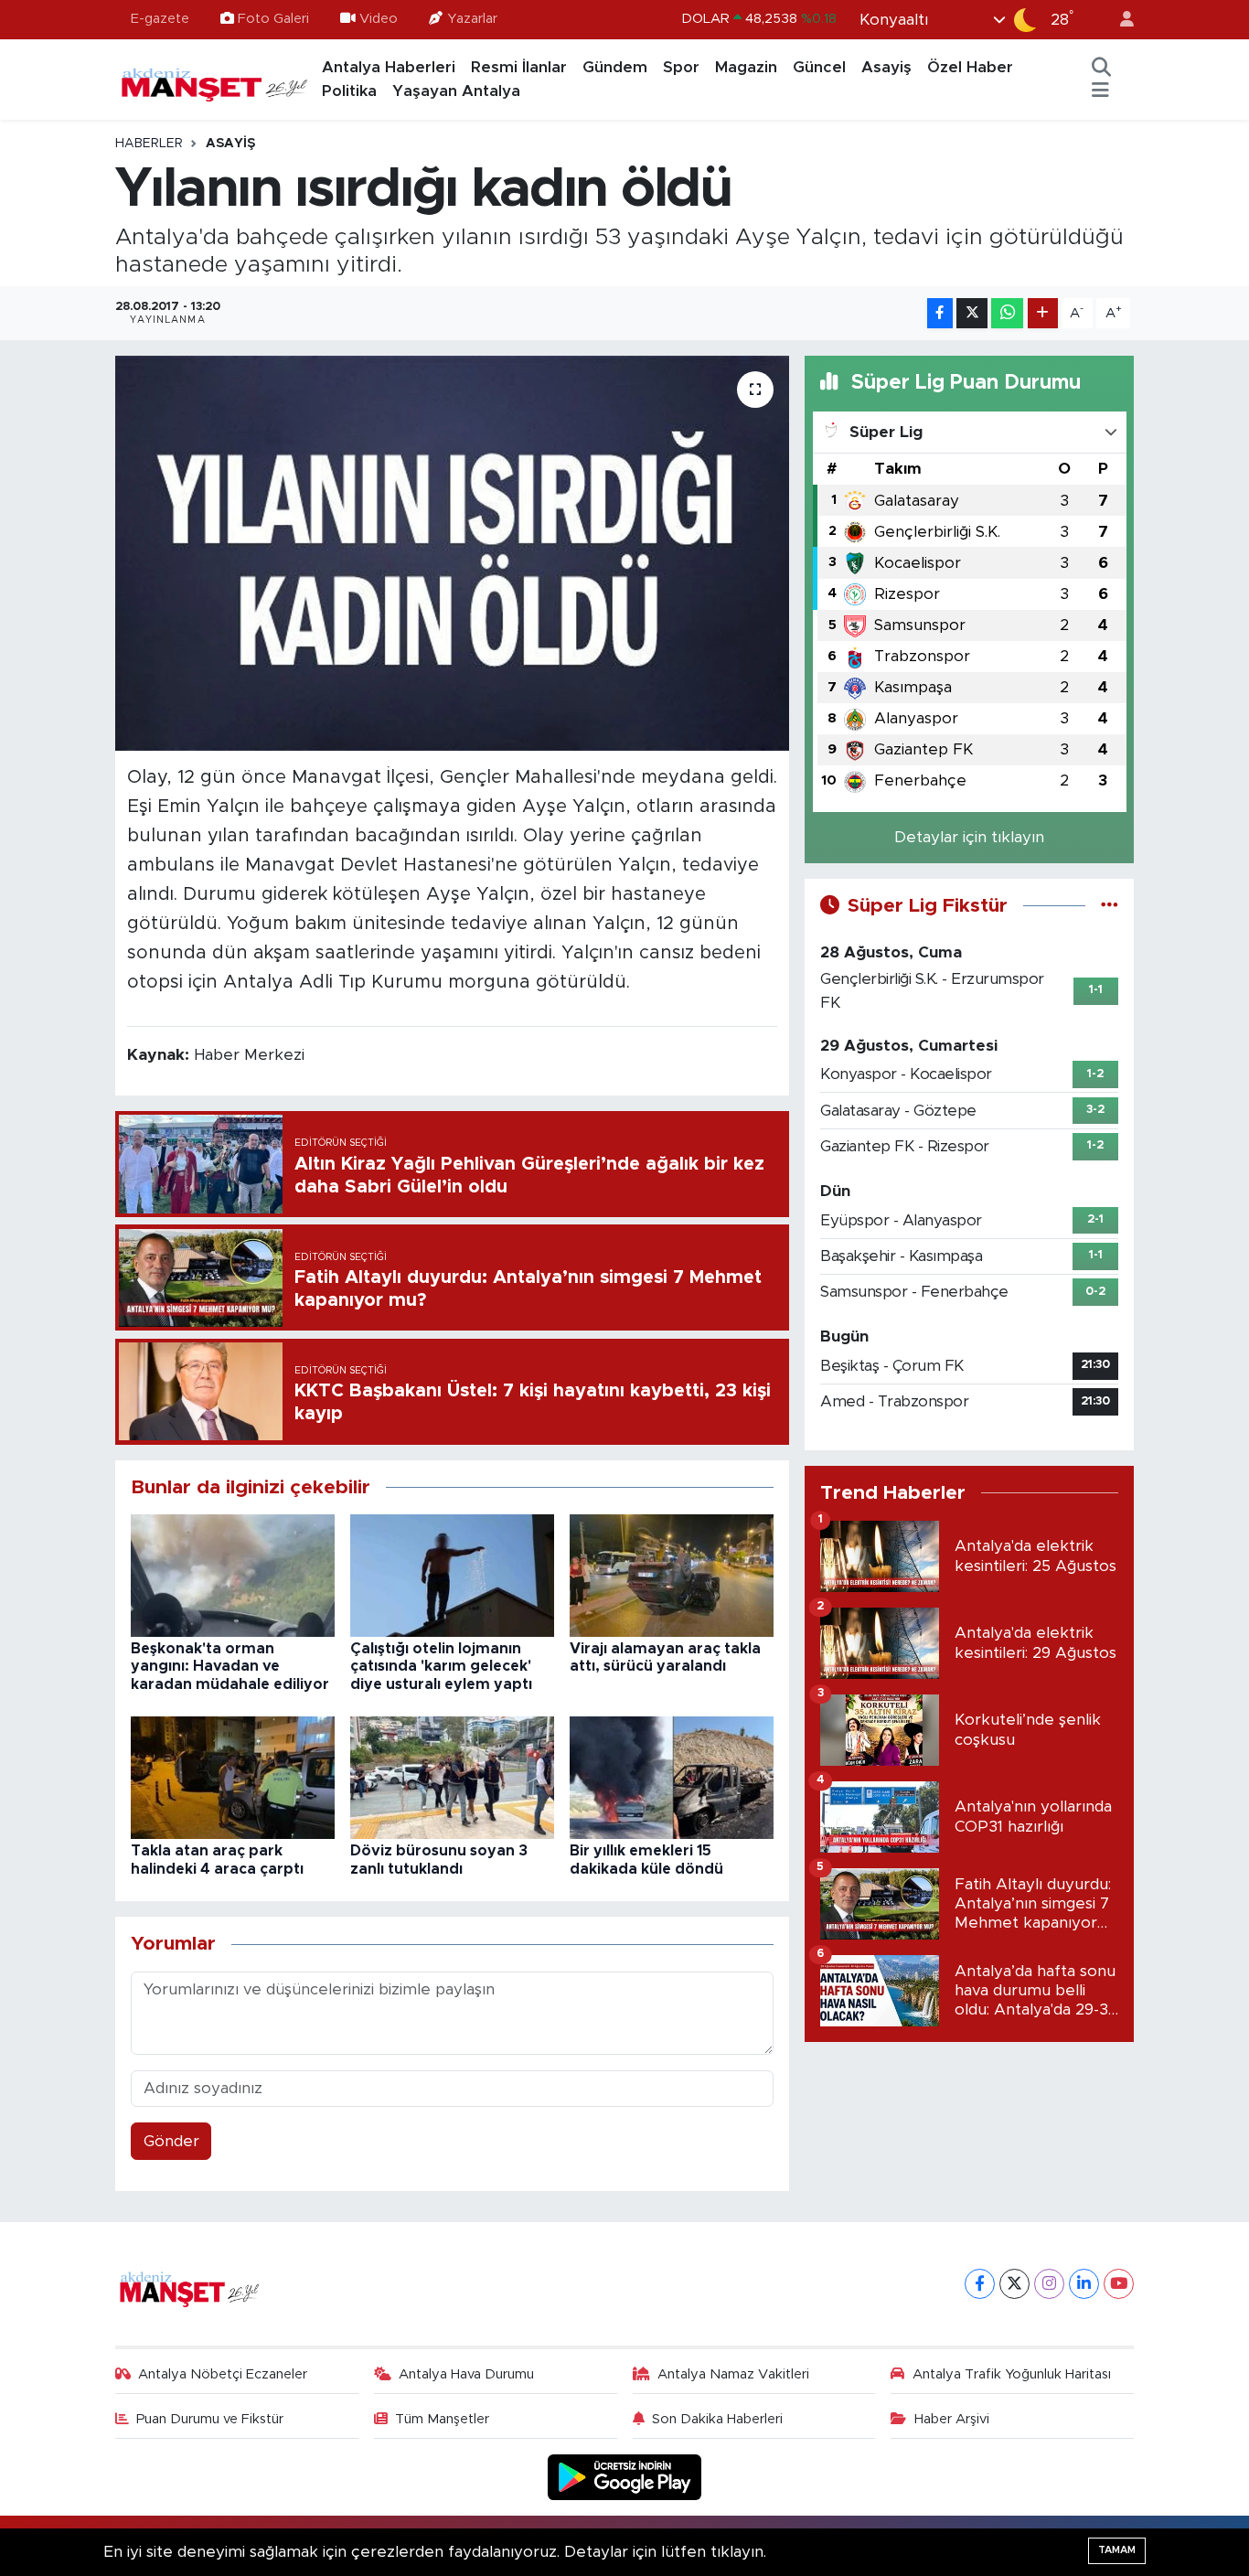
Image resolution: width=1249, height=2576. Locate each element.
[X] (1014, 2284)
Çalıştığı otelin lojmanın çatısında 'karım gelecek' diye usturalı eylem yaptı (441, 1666)
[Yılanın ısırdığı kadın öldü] (452, 553)
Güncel (819, 67)
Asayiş (886, 67)
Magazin (746, 67)
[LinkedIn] (1084, 2284)
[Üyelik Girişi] (1119, 20)
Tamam (1117, 2550)
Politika (349, 91)
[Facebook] (980, 2284)
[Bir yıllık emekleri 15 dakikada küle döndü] (672, 1777)
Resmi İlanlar (519, 67)
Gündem (615, 67)
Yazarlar (472, 19)
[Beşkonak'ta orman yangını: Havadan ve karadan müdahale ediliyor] (233, 1574)
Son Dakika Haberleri (717, 2419)
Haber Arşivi (952, 2419)
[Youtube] (1119, 2284)
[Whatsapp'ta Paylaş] (1007, 313)
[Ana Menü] (1100, 91)
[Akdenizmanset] (215, 79)
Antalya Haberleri (389, 67)
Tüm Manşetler (442, 2419)
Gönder (171, 2141)
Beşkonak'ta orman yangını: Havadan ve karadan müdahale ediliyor (230, 1666)
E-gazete (160, 19)
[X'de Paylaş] (972, 313)
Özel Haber (970, 67)
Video (379, 19)
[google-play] (625, 2476)
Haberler (149, 144)
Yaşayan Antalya (456, 91)
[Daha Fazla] (1043, 313)
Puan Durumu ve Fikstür (210, 2419)
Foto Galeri (273, 19)
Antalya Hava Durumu (466, 2374)
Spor (681, 67)
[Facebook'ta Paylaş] (940, 313)
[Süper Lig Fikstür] (1110, 906)
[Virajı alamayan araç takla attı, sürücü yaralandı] (672, 1574)
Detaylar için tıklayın (969, 837)
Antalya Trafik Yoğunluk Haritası (1012, 2374)
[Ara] (1102, 68)
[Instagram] (1049, 2284)
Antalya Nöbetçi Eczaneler (223, 2374)
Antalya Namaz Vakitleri (733, 2374)
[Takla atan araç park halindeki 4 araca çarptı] (233, 1777)
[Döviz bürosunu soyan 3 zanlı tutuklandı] (452, 1777)
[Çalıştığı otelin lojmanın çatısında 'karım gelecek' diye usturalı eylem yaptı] (452, 1574)
